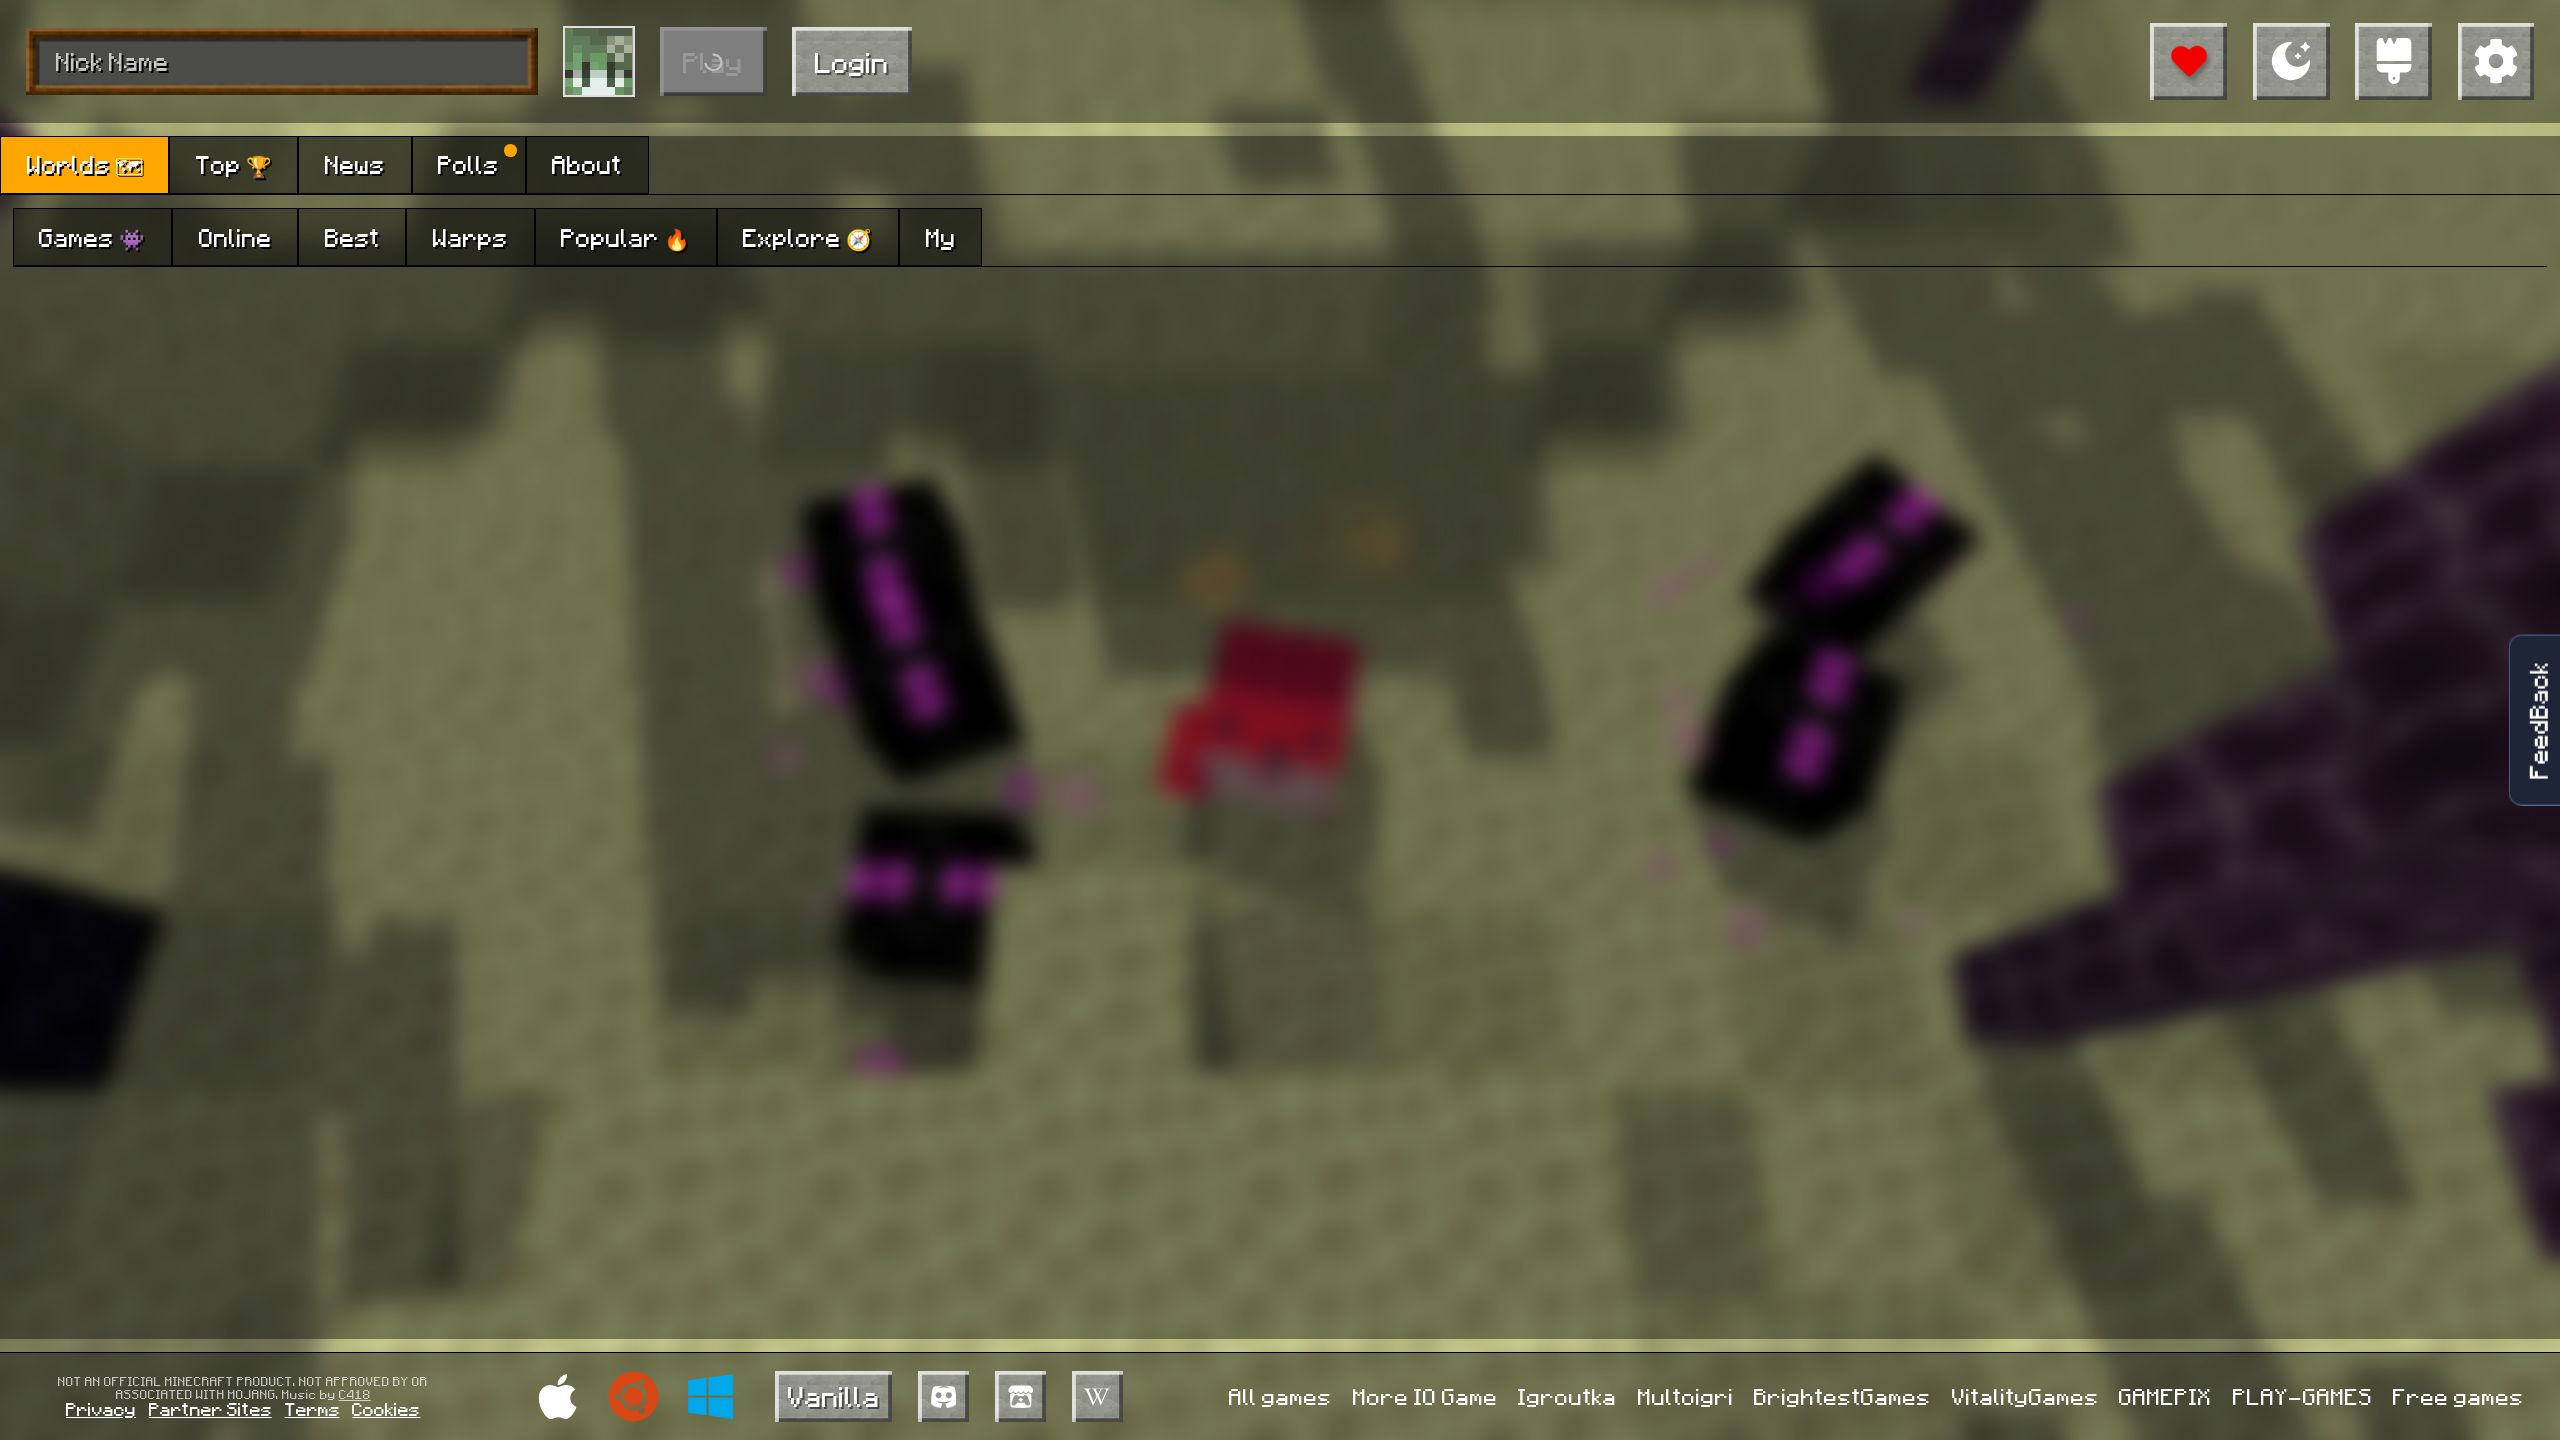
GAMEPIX (2165, 1396)
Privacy (101, 1408)
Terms (312, 1408)
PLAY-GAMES (2303, 1396)
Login (852, 61)
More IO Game (1425, 1396)
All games (1280, 1396)
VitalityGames (2025, 1396)
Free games (2458, 1396)
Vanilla (834, 1395)
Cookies (386, 1408)
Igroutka (1567, 1396)
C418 (355, 1394)
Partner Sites (210, 1408)
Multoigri (1686, 1396)
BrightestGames (1842, 1396)
